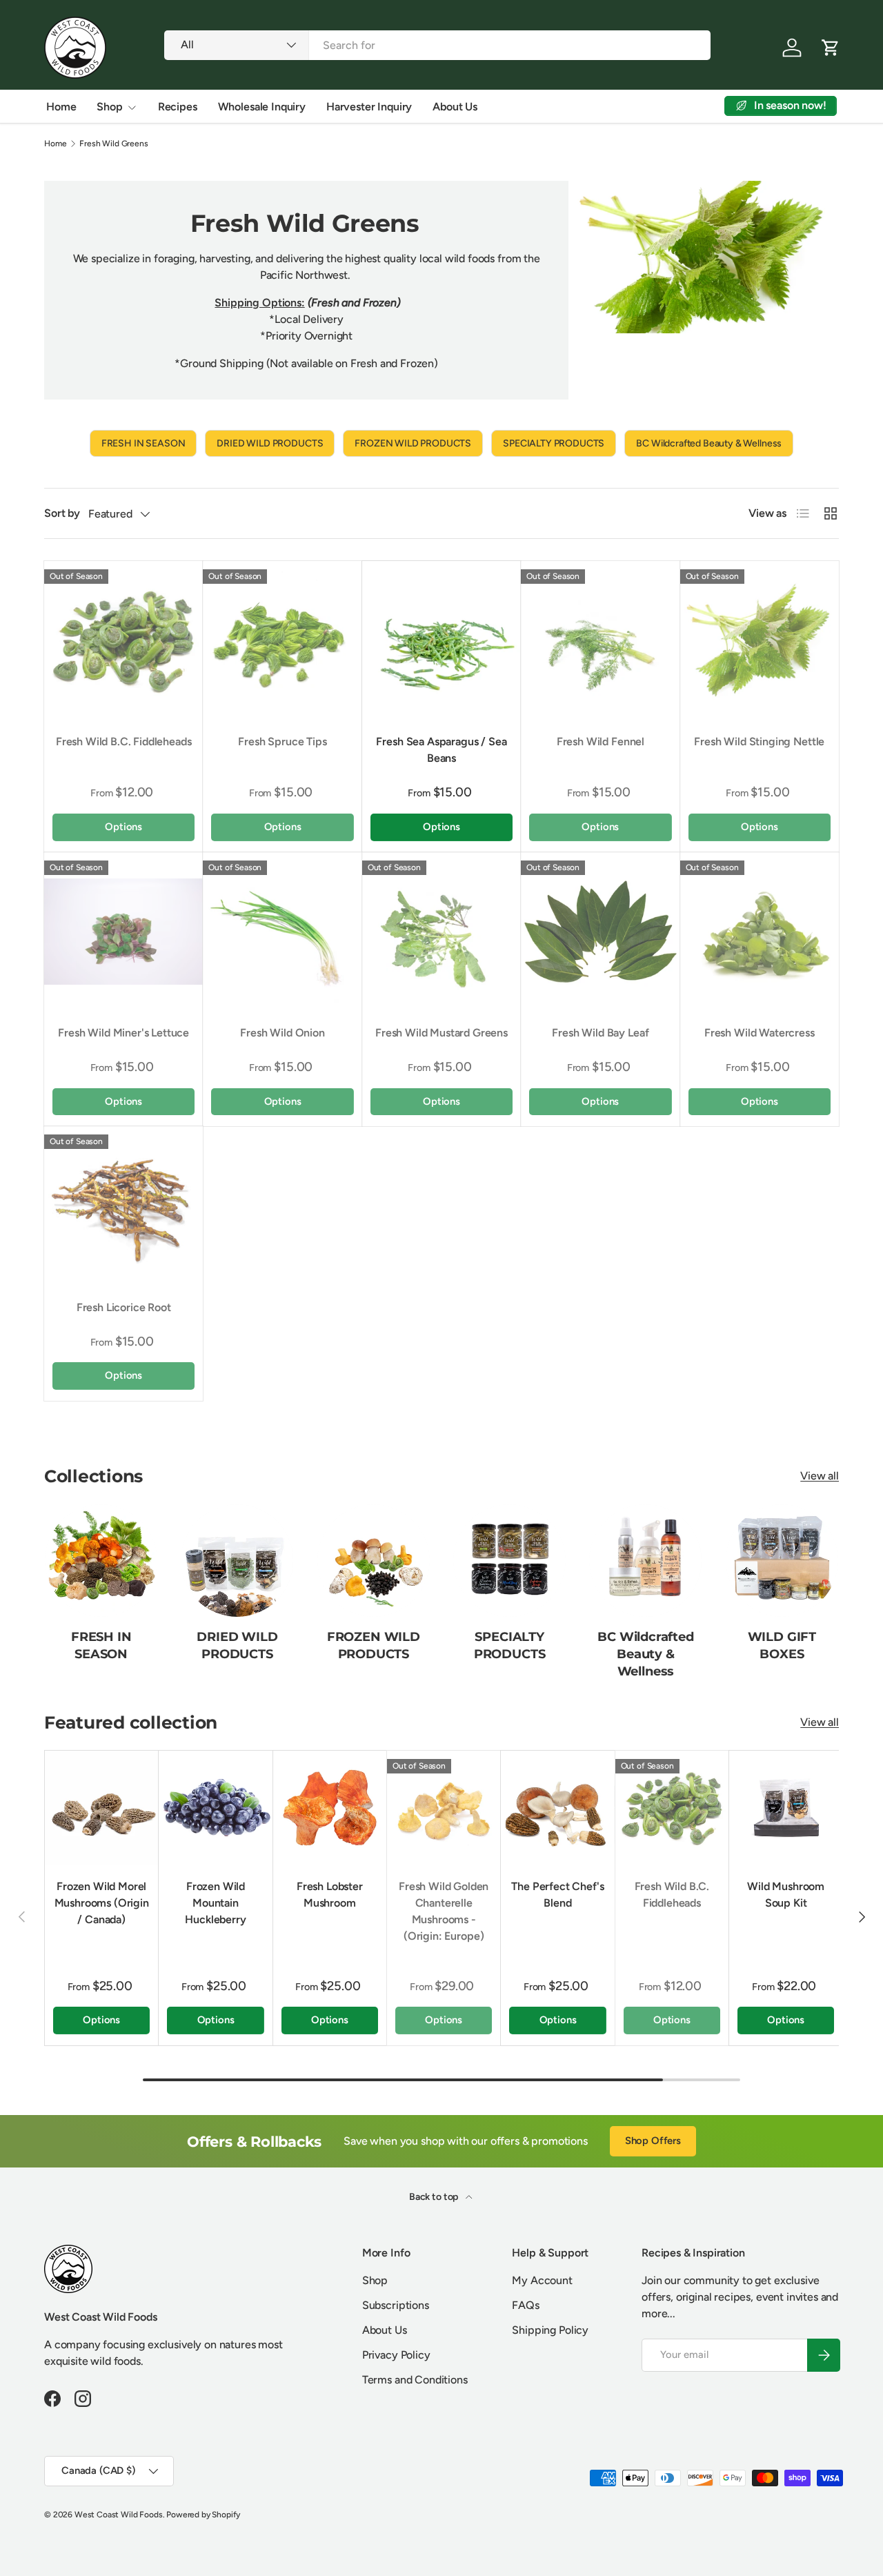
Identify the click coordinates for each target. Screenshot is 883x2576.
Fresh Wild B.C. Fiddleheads (124, 741)
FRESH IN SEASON (143, 443)
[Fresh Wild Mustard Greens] (441, 932)
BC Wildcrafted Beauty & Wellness (709, 443)
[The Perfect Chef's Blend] (557, 1807)
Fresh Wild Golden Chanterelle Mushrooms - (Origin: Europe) (444, 1911)
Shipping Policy (550, 2330)
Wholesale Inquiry (262, 107)
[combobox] (437, 45)
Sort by (62, 513)
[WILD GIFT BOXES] (782, 1561)
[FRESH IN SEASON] (101, 1561)
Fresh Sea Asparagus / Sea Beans (441, 750)
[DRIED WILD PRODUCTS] (237, 1561)
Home (61, 107)
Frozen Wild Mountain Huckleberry (215, 1903)
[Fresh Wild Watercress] (760, 932)
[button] (831, 48)
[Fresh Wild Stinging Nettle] (760, 640)
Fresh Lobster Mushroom (330, 1895)
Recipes (178, 107)
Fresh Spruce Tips (282, 741)
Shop (109, 107)
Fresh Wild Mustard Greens (441, 1033)
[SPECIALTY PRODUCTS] (509, 1561)
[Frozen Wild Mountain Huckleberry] (215, 1807)
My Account (542, 2280)
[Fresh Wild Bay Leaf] (600, 932)
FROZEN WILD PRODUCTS (413, 443)
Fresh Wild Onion (282, 1033)
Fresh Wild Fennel (601, 741)
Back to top (435, 2197)
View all (820, 1476)
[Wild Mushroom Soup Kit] (786, 1807)
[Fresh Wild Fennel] (600, 640)
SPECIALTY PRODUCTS (554, 443)
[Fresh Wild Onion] (282, 932)
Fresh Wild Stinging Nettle (759, 741)
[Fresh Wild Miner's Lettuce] (123, 932)
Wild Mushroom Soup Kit (786, 1895)
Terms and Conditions (415, 2380)
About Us (455, 107)
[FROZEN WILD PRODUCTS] (374, 1561)
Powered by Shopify (203, 2515)
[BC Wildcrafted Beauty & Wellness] (645, 1561)
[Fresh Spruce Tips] (282, 640)
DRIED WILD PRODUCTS (270, 443)
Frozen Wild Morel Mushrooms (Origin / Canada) (102, 1903)
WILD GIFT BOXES (782, 1645)
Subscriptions (396, 2305)
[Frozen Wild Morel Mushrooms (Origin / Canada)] (101, 1807)
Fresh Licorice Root (124, 1307)
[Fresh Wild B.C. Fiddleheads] (123, 640)
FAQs (525, 2305)
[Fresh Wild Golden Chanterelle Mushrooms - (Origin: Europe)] (444, 1807)
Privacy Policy (396, 2355)
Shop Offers (653, 2141)
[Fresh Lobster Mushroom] (330, 1807)
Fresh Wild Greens (113, 144)
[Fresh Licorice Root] (123, 1206)
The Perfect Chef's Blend (557, 1895)
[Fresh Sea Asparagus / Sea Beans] (441, 640)
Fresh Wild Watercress (760, 1033)
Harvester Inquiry (369, 107)
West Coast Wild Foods (119, 2515)
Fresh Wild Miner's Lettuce (123, 1033)
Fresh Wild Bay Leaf (600, 1033)
